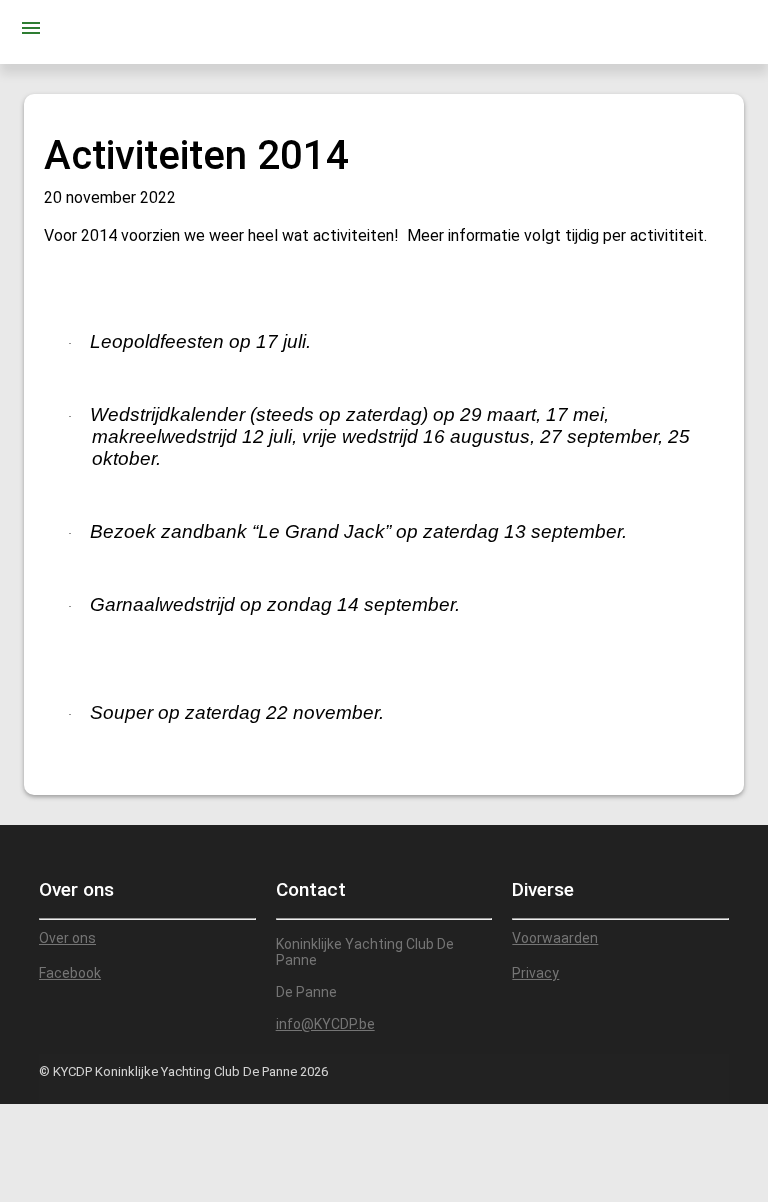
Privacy (535, 973)
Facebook (70, 973)
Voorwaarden (555, 938)
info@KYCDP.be (325, 1024)
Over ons (67, 938)
